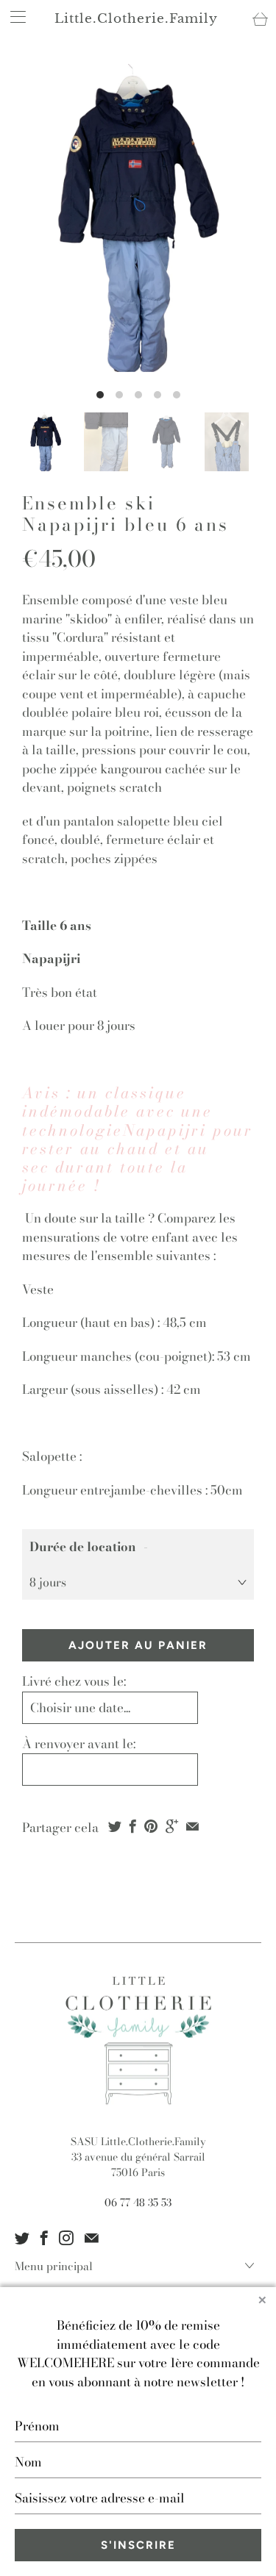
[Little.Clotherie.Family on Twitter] (22, 2238)
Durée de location (83, 1547)
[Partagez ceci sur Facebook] (133, 1826)
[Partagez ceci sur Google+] (172, 1826)
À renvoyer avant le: (79, 1744)
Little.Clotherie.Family (136, 19)
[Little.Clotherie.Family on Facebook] (44, 2238)
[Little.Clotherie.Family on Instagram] (66, 2238)
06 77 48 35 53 (138, 2203)
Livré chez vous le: (74, 1681)
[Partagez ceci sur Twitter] (115, 1826)
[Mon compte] (13, 17)
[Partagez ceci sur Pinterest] (151, 1826)
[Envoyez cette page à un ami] (192, 1826)
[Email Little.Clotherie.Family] (92, 2238)
